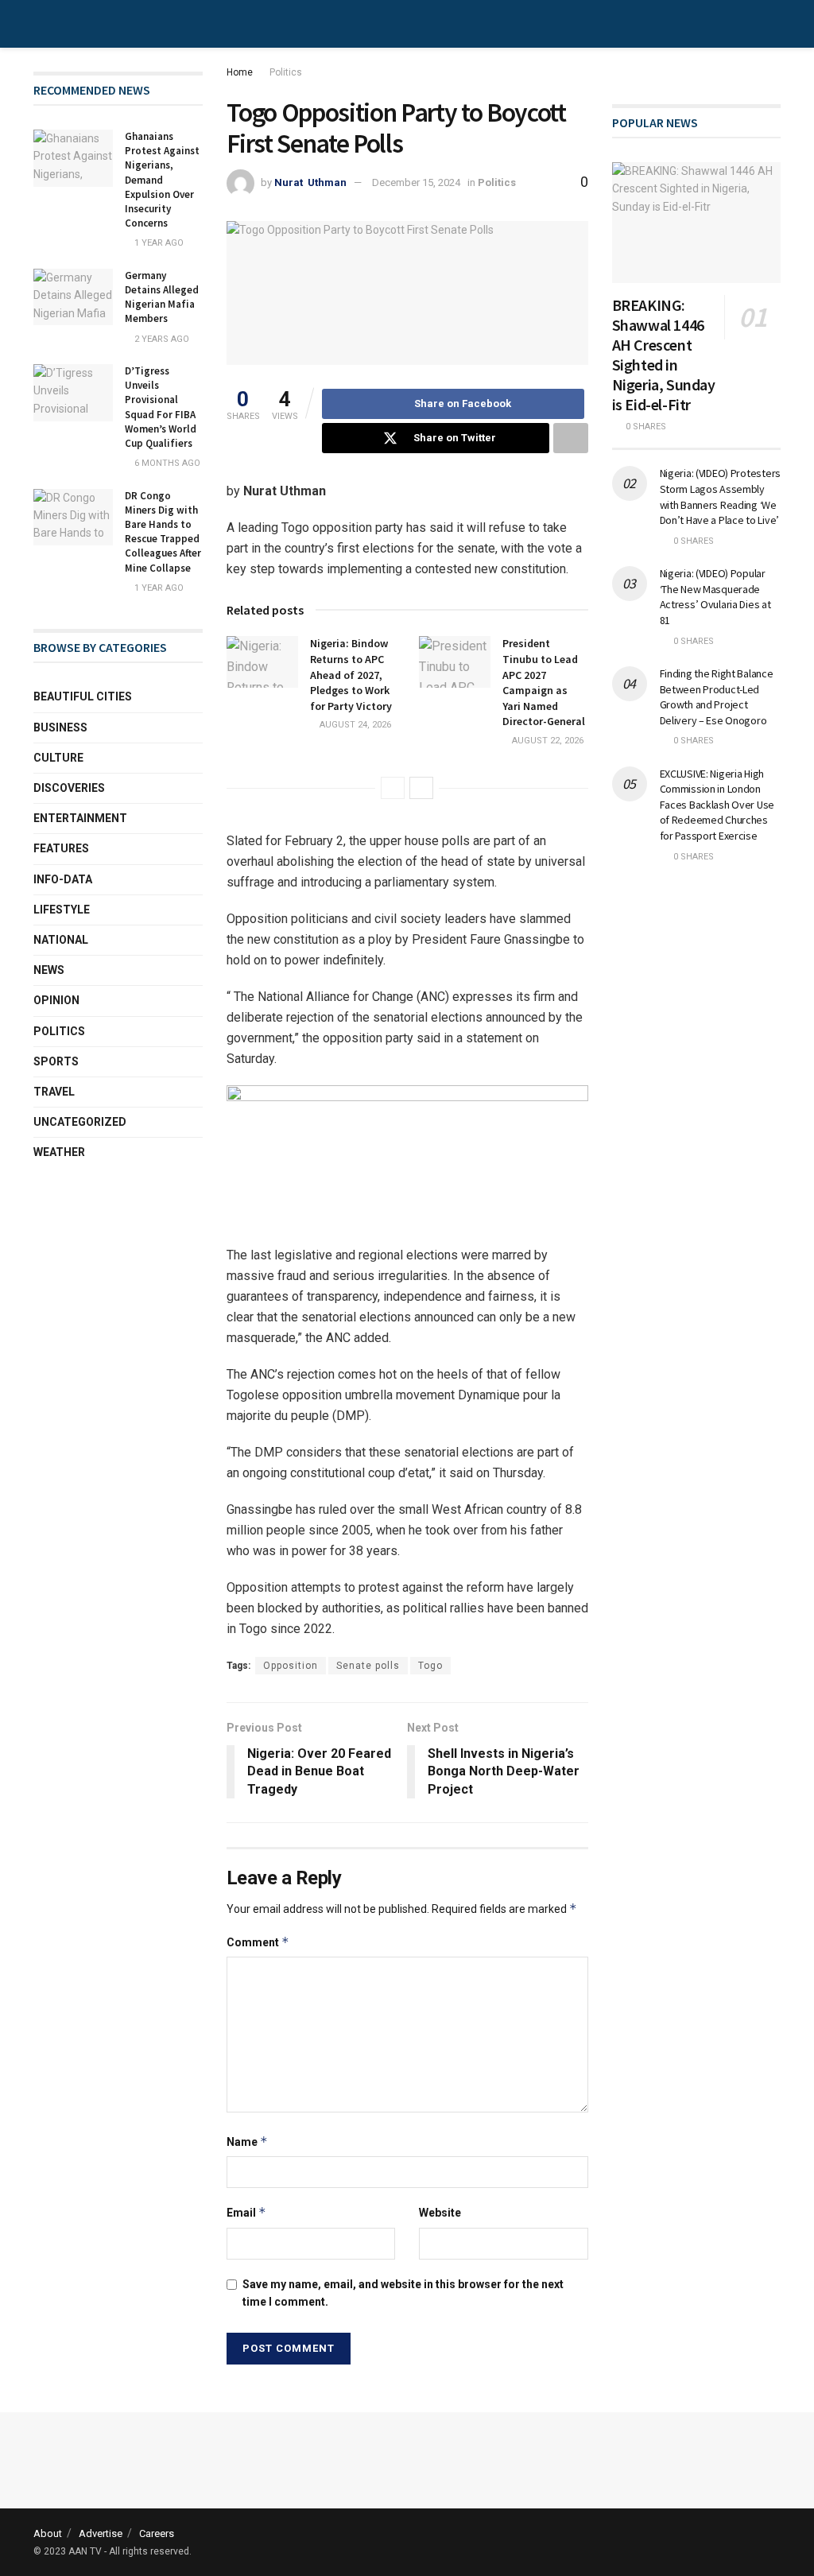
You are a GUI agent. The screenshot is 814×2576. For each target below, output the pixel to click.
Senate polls (368, 1666)
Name (247, 2141)
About (48, 2533)
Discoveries (69, 788)
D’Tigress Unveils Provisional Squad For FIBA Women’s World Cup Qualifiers (161, 407)
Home (240, 72)
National (61, 940)
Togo (430, 1666)
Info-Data (63, 879)
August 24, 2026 (354, 725)
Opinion (56, 1000)
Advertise (101, 2533)
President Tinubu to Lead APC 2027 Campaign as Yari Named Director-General (544, 682)
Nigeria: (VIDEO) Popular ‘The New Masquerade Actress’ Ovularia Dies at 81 (715, 597)
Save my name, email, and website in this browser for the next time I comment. (403, 2293)
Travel (54, 1092)
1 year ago (158, 243)
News (49, 970)
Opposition (291, 1666)
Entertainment (80, 818)
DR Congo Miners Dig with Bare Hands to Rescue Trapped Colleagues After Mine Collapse (163, 532)
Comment (258, 1942)
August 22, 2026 (547, 741)
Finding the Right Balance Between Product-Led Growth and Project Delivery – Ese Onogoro (717, 697)
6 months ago (166, 463)
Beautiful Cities (83, 696)
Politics (286, 72)
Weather (59, 1152)
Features (61, 848)
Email (246, 2212)
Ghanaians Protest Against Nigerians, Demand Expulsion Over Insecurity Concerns (162, 180)
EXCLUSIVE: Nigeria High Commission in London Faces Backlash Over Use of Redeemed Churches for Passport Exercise (717, 805)
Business (60, 727)
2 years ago (161, 339)
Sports (56, 1061)
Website (440, 2213)
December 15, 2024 (416, 182)
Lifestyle (62, 910)
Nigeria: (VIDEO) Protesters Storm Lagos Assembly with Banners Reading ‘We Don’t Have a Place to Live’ (720, 497)
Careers (157, 2533)
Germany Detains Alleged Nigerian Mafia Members (162, 297)
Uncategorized (80, 1122)
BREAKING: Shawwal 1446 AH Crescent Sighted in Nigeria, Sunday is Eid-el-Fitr (664, 355)
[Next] (421, 788)
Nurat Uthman (310, 182)
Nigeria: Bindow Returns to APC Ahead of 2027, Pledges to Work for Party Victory (351, 674)
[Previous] (393, 788)
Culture (58, 758)
